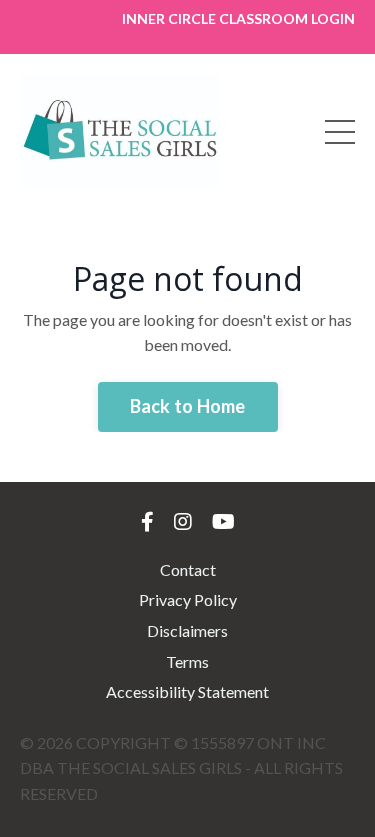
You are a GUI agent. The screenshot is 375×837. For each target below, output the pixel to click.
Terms (187, 661)
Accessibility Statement (187, 691)
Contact (188, 569)
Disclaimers (187, 630)
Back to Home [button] (188, 406)
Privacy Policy (188, 599)
